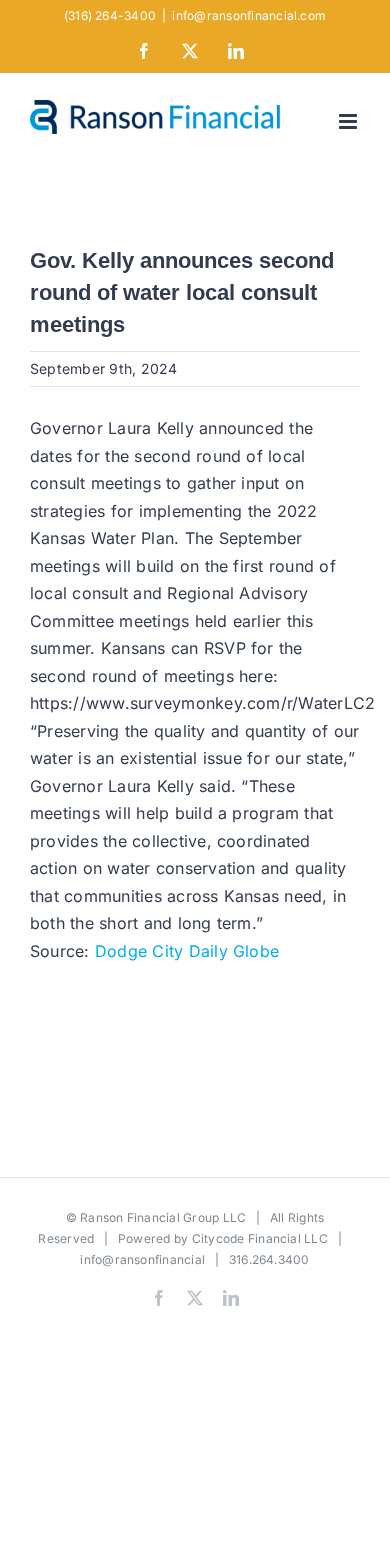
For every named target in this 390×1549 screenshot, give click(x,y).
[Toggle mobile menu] (349, 121)
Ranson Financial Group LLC (163, 1217)
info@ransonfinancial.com (249, 15)
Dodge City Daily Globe (187, 951)
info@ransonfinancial (142, 1259)
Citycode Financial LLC (260, 1238)
